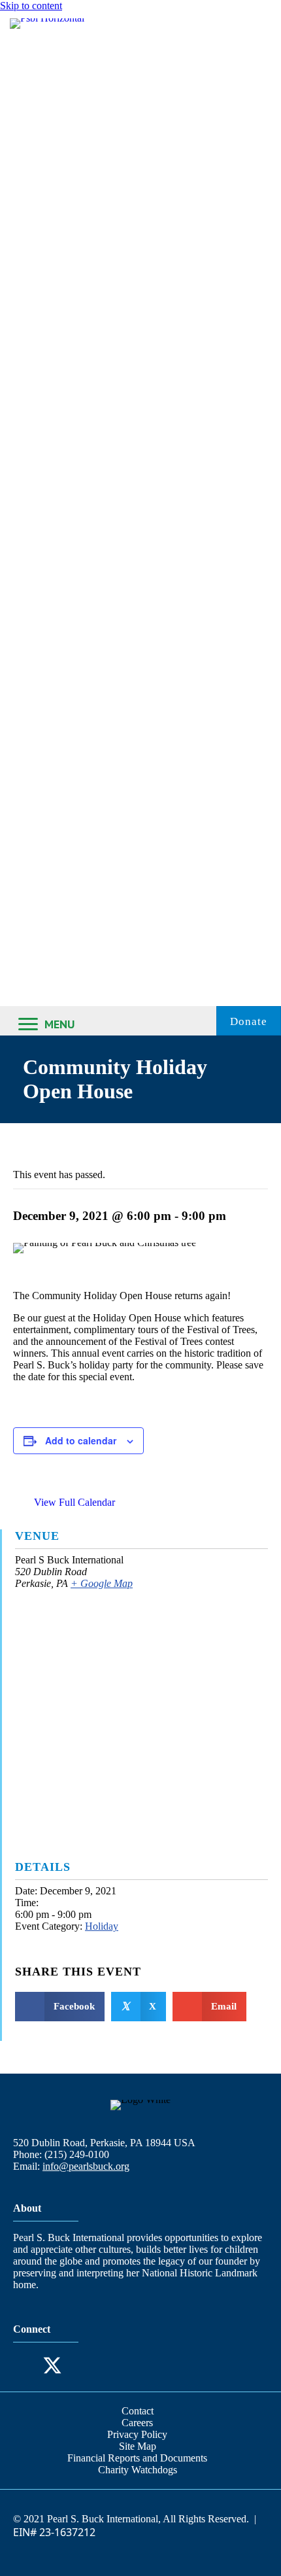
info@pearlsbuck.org (86, 2166)
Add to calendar (81, 1440)
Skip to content (31, 6)
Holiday (102, 1926)
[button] (26, 2365)
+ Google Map (102, 1583)
